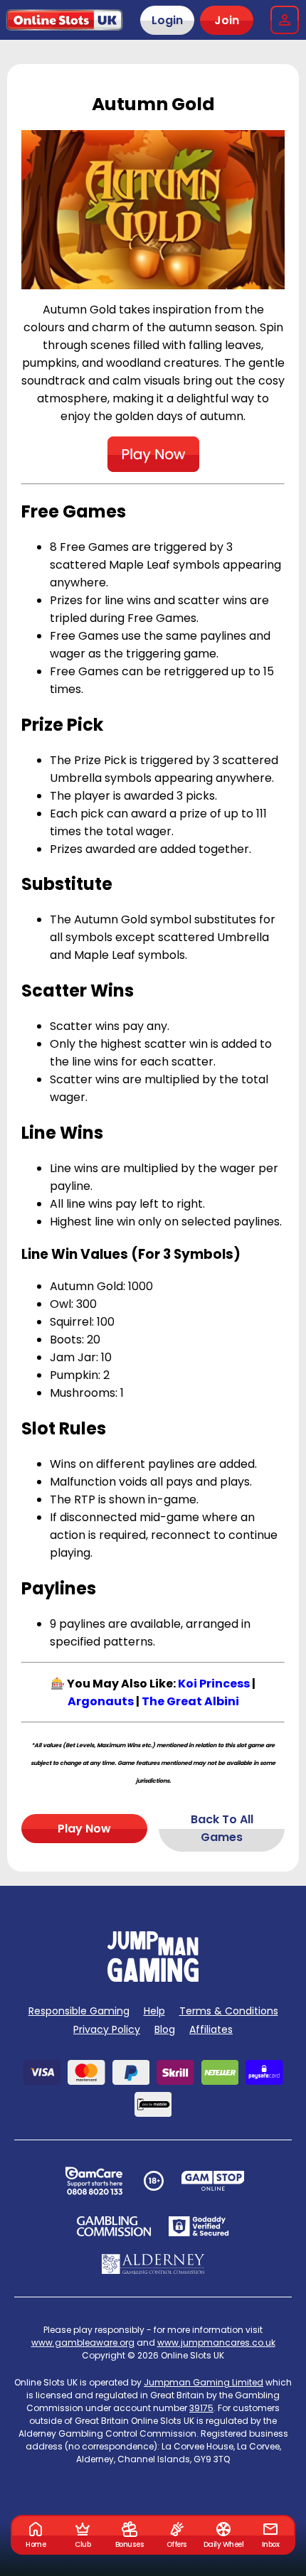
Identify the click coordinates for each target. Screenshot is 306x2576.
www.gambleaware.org (83, 2342)
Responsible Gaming (79, 2011)
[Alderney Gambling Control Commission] (153, 2264)
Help (154, 2011)
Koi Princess (214, 1684)
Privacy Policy (107, 2029)
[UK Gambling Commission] (114, 2226)
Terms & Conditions (229, 2011)
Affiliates (211, 2029)
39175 (201, 2408)
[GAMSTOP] (213, 2181)
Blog (165, 2029)
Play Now (84, 1829)
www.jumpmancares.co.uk (216, 2342)
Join (227, 20)
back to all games (222, 1828)
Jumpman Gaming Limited (204, 2382)
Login (167, 20)
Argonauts (101, 1701)
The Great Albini (190, 1701)
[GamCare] (94, 2181)
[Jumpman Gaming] (153, 1978)
